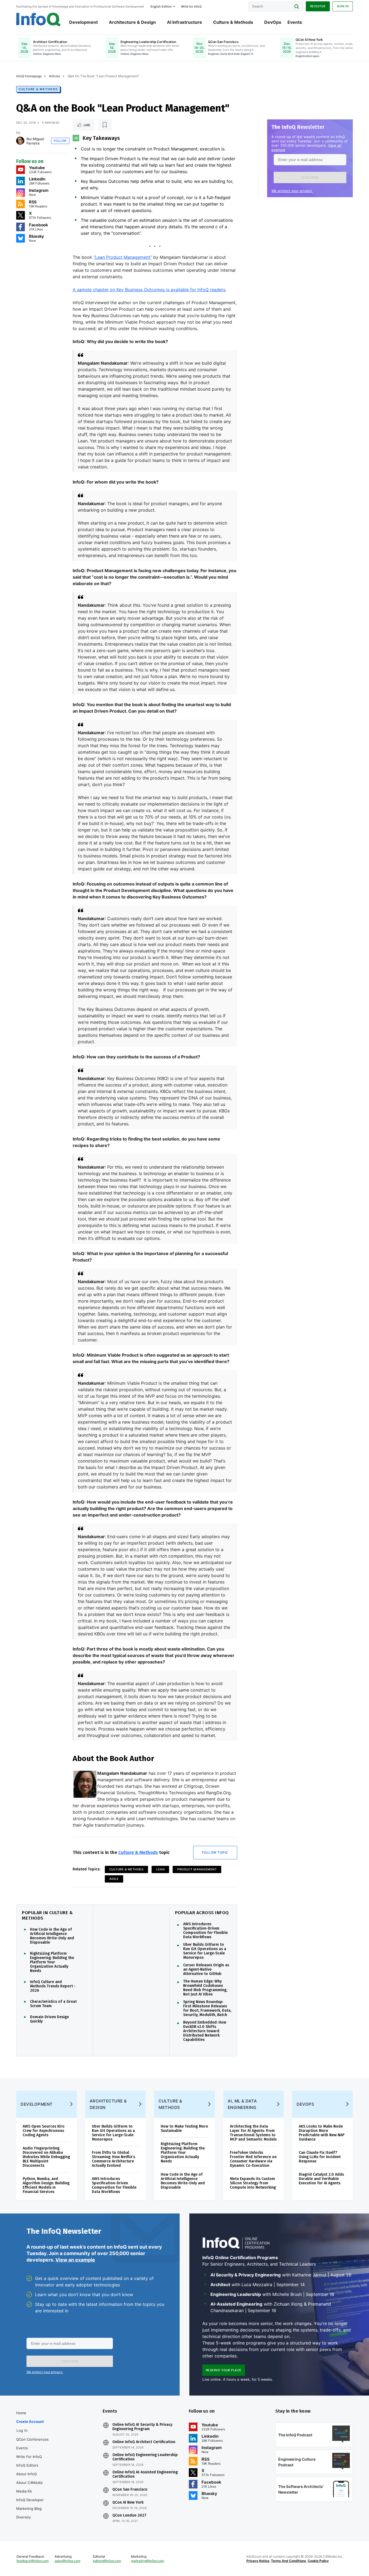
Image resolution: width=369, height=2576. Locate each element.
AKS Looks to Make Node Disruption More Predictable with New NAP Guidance (322, 2133)
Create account (30, 2421)
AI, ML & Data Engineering (242, 2104)
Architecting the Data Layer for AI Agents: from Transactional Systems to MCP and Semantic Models (253, 2133)
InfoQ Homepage (29, 76)
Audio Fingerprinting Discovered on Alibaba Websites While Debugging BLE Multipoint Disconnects (46, 2157)
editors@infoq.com (107, 2561)
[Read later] (105, 125)
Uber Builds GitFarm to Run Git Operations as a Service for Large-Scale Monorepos (205, 1951)
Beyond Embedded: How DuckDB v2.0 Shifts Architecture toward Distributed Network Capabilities (205, 2031)
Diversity (24, 2517)
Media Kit (24, 2491)
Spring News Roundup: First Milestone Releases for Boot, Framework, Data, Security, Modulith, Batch (207, 2008)
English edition (161, 6)
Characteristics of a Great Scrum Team (53, 2004)
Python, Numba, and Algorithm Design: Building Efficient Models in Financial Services (46, 2185)
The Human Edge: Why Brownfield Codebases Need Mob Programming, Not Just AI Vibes (205, 1988)
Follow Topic (215, 1852)
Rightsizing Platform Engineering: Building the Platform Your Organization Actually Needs (52, 1962)
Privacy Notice (258, 2561)
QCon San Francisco (130, 2490)
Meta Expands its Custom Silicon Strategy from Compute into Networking (253, 2183)
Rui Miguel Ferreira (35, 141)
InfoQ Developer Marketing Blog (30, 2504)
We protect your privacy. (292, 191)
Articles (55, 76)
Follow (60, 141)
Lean (160, 1869)
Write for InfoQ (29, 2457)
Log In (22, 2430)
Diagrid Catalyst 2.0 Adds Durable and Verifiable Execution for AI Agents (321, 2179)
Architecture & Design (132, 22)
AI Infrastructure (185, 22)
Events (295, 22)
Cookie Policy (318, 2561)
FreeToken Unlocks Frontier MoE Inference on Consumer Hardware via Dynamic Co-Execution (253, 2159)
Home (21, 2413)
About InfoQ (26, 2474)
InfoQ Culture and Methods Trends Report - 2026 (53, 1986)
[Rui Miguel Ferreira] (20, 141)
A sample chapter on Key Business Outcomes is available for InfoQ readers (149, 290)
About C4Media (29, 2483)
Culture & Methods (233, 22)
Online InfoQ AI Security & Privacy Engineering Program (142, 2427)
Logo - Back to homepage (38, 19)
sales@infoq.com (67, 2561)
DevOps (273, 22)
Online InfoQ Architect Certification (144, 2442)
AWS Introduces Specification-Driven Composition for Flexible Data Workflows (205, 1931)
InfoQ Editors (27, 2465)
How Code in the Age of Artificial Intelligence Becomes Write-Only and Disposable (52, 1936)
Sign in (343, 6)
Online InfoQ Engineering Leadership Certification (145, 2457)
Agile (114, 1879)
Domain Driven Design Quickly (49, 2019)
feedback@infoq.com (33, 2561)
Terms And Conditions (289, 2561)
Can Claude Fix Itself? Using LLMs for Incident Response (320, 2157)
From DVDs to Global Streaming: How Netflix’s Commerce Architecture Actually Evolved (113, 2159)
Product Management (197, 1869)
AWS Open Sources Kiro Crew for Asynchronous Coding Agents (44, 2131)
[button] (310, 177)
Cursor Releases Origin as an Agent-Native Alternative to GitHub (206, 1970)
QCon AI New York (128, 2503)
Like (87, 125)
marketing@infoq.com (147, 2561)
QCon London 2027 (129, 2515)
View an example (75, 2260)
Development (83, 22)
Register (318, 6)
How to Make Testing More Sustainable (184, 2129)
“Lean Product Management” (123, 257)
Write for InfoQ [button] (191, 6)
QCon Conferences (32, 2439)
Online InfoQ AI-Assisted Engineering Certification (145, 2474)
